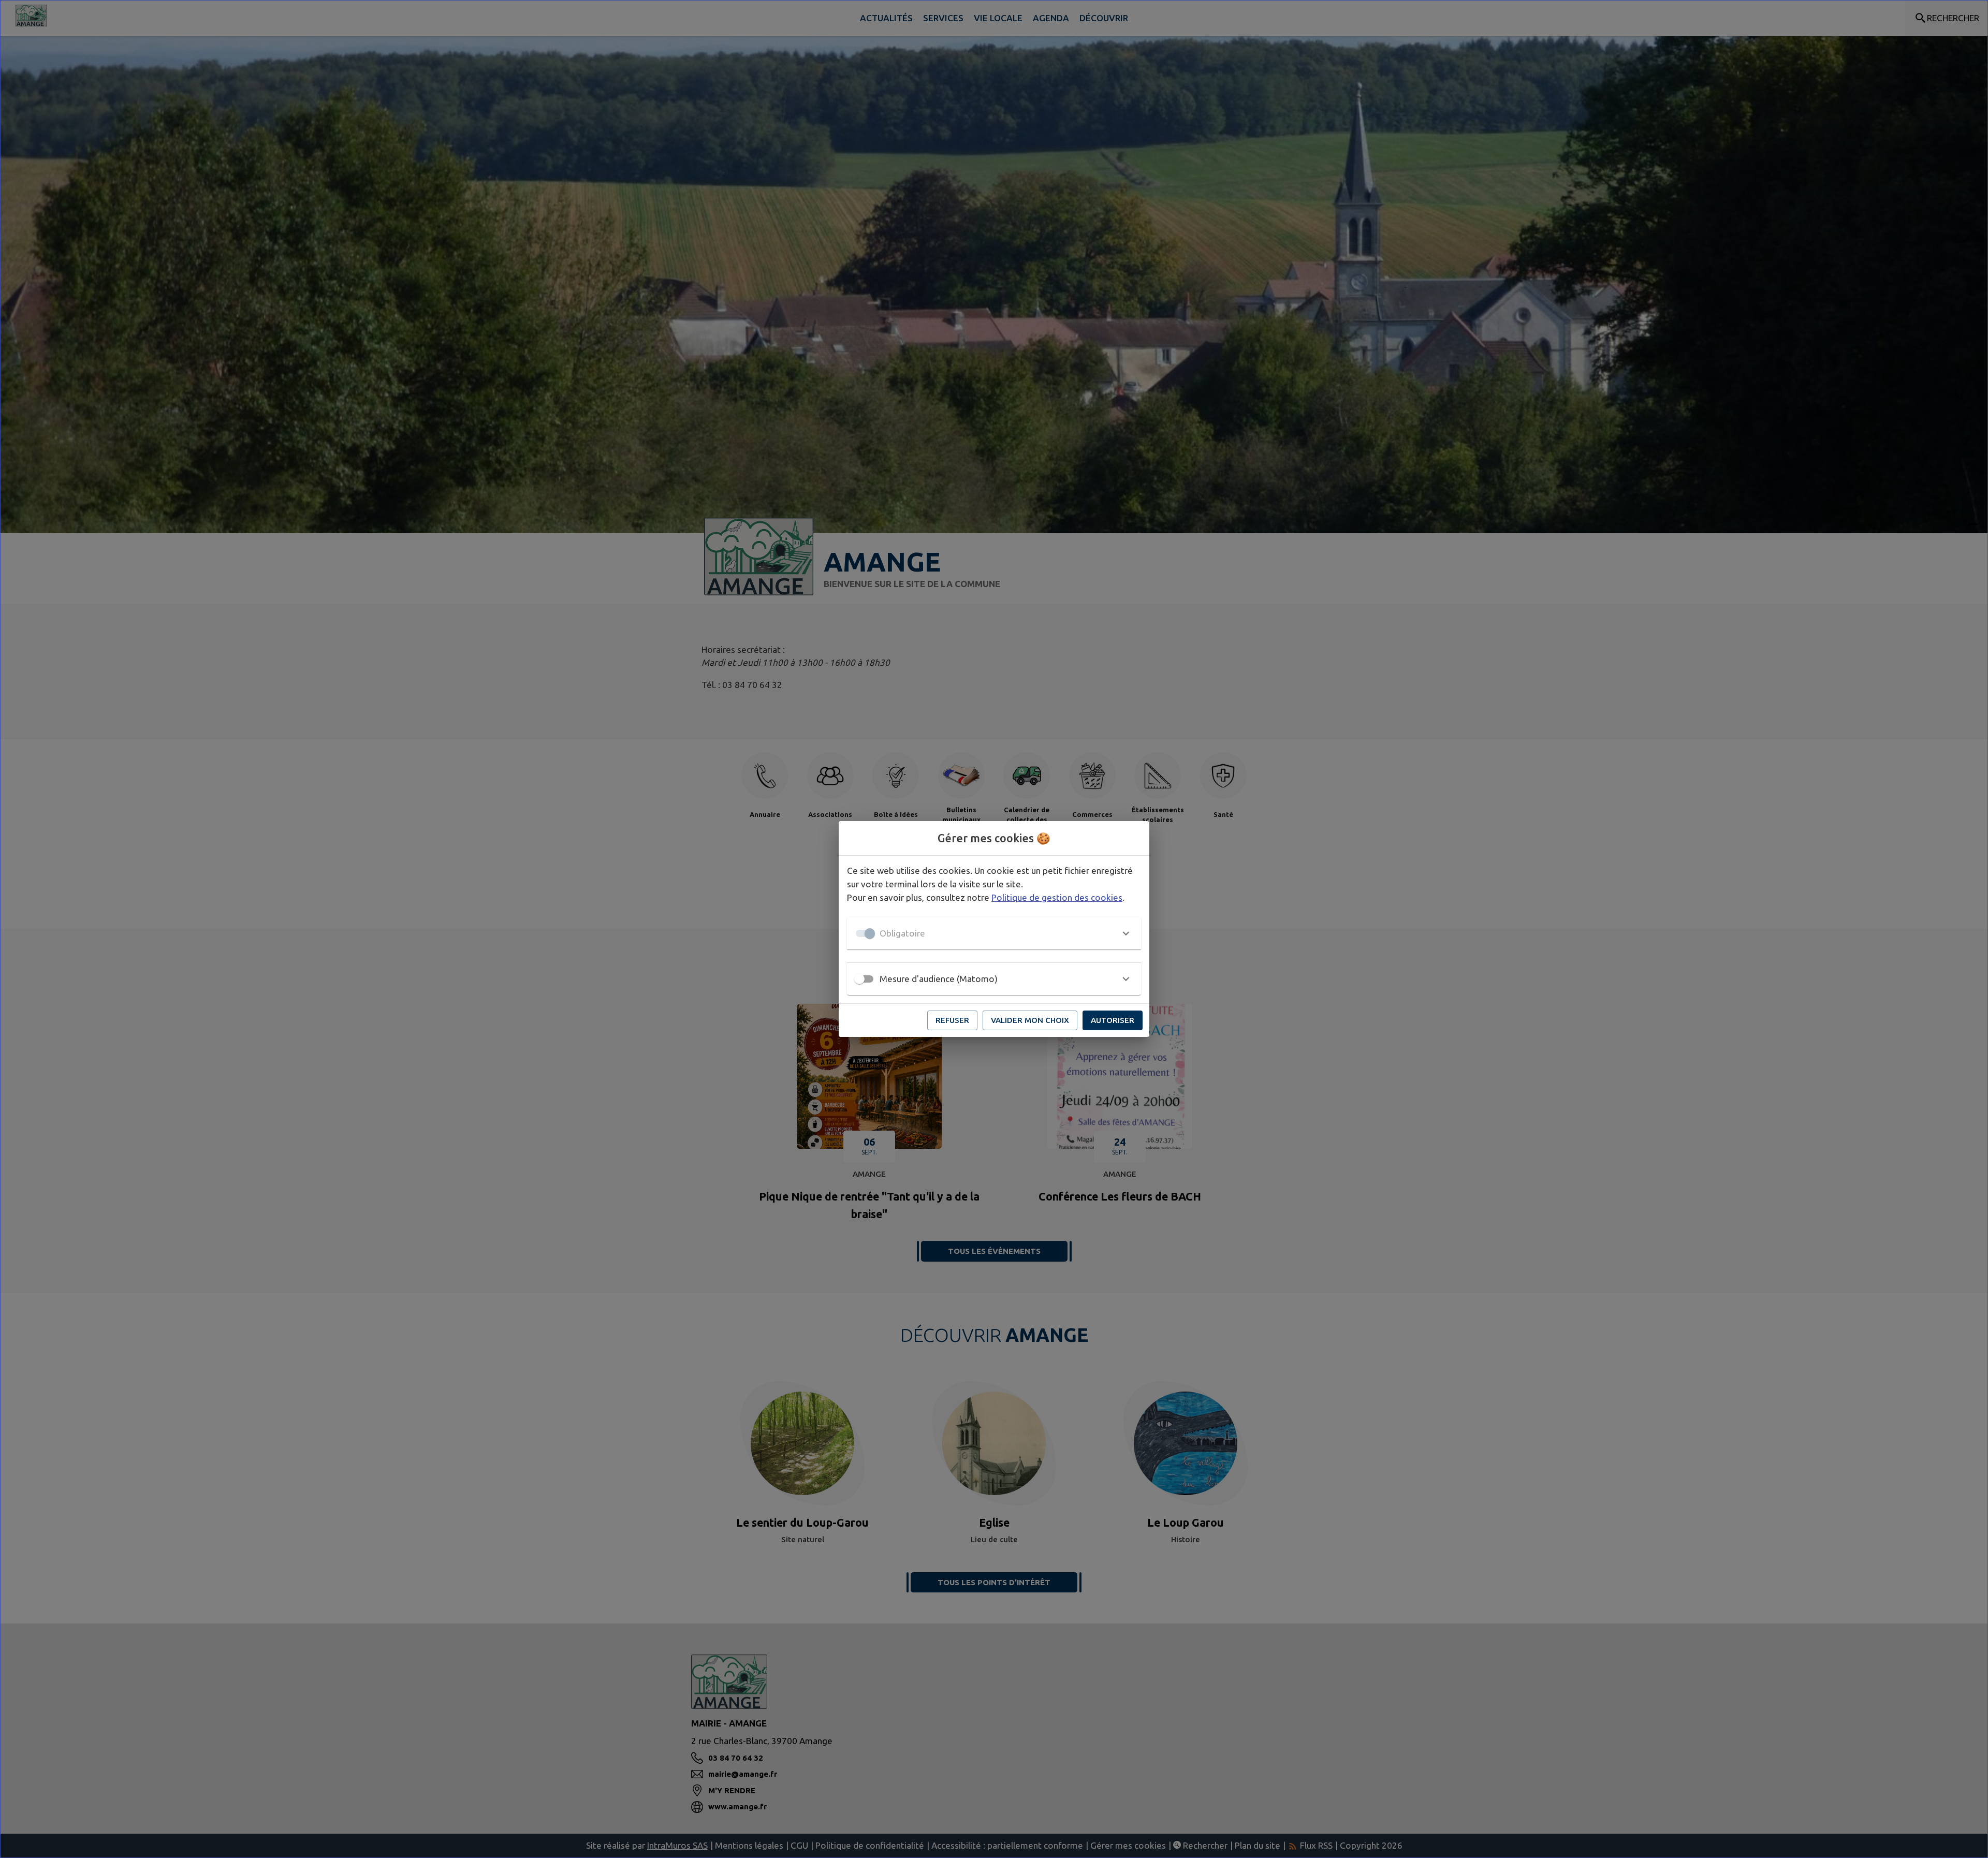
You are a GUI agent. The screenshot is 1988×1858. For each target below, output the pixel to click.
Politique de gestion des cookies (1057, 897)
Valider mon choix (1030, 1020)
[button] (994, 933)
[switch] (859, 979)
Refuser (952, 1020)
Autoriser (1113, 1020)
